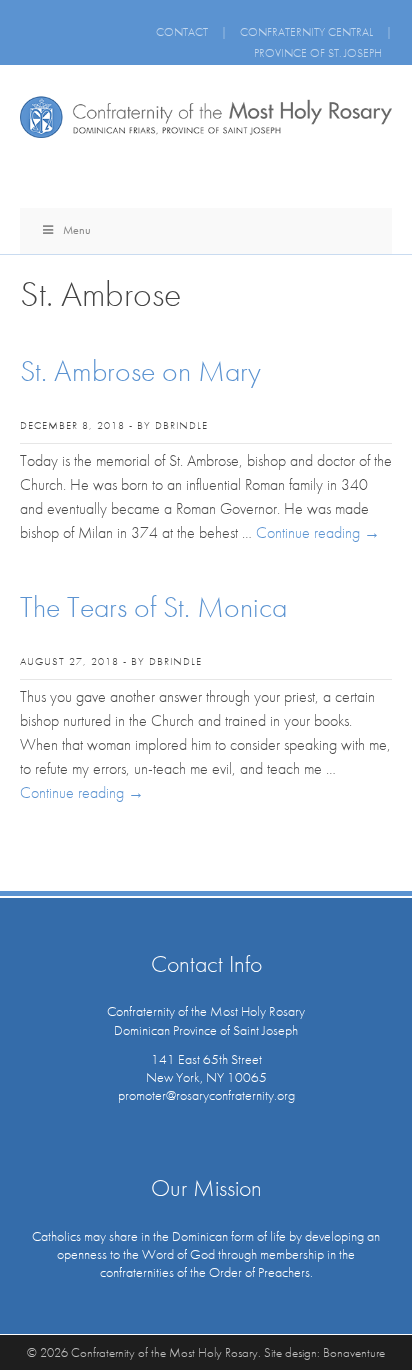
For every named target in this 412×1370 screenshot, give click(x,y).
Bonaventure (354, 1352)
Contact (182, 32)
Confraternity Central (306, 32)
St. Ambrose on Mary (140, 371)
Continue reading (318, 532)
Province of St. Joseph (318, 53)
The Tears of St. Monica (153, 607)
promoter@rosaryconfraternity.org (206, 1095)
